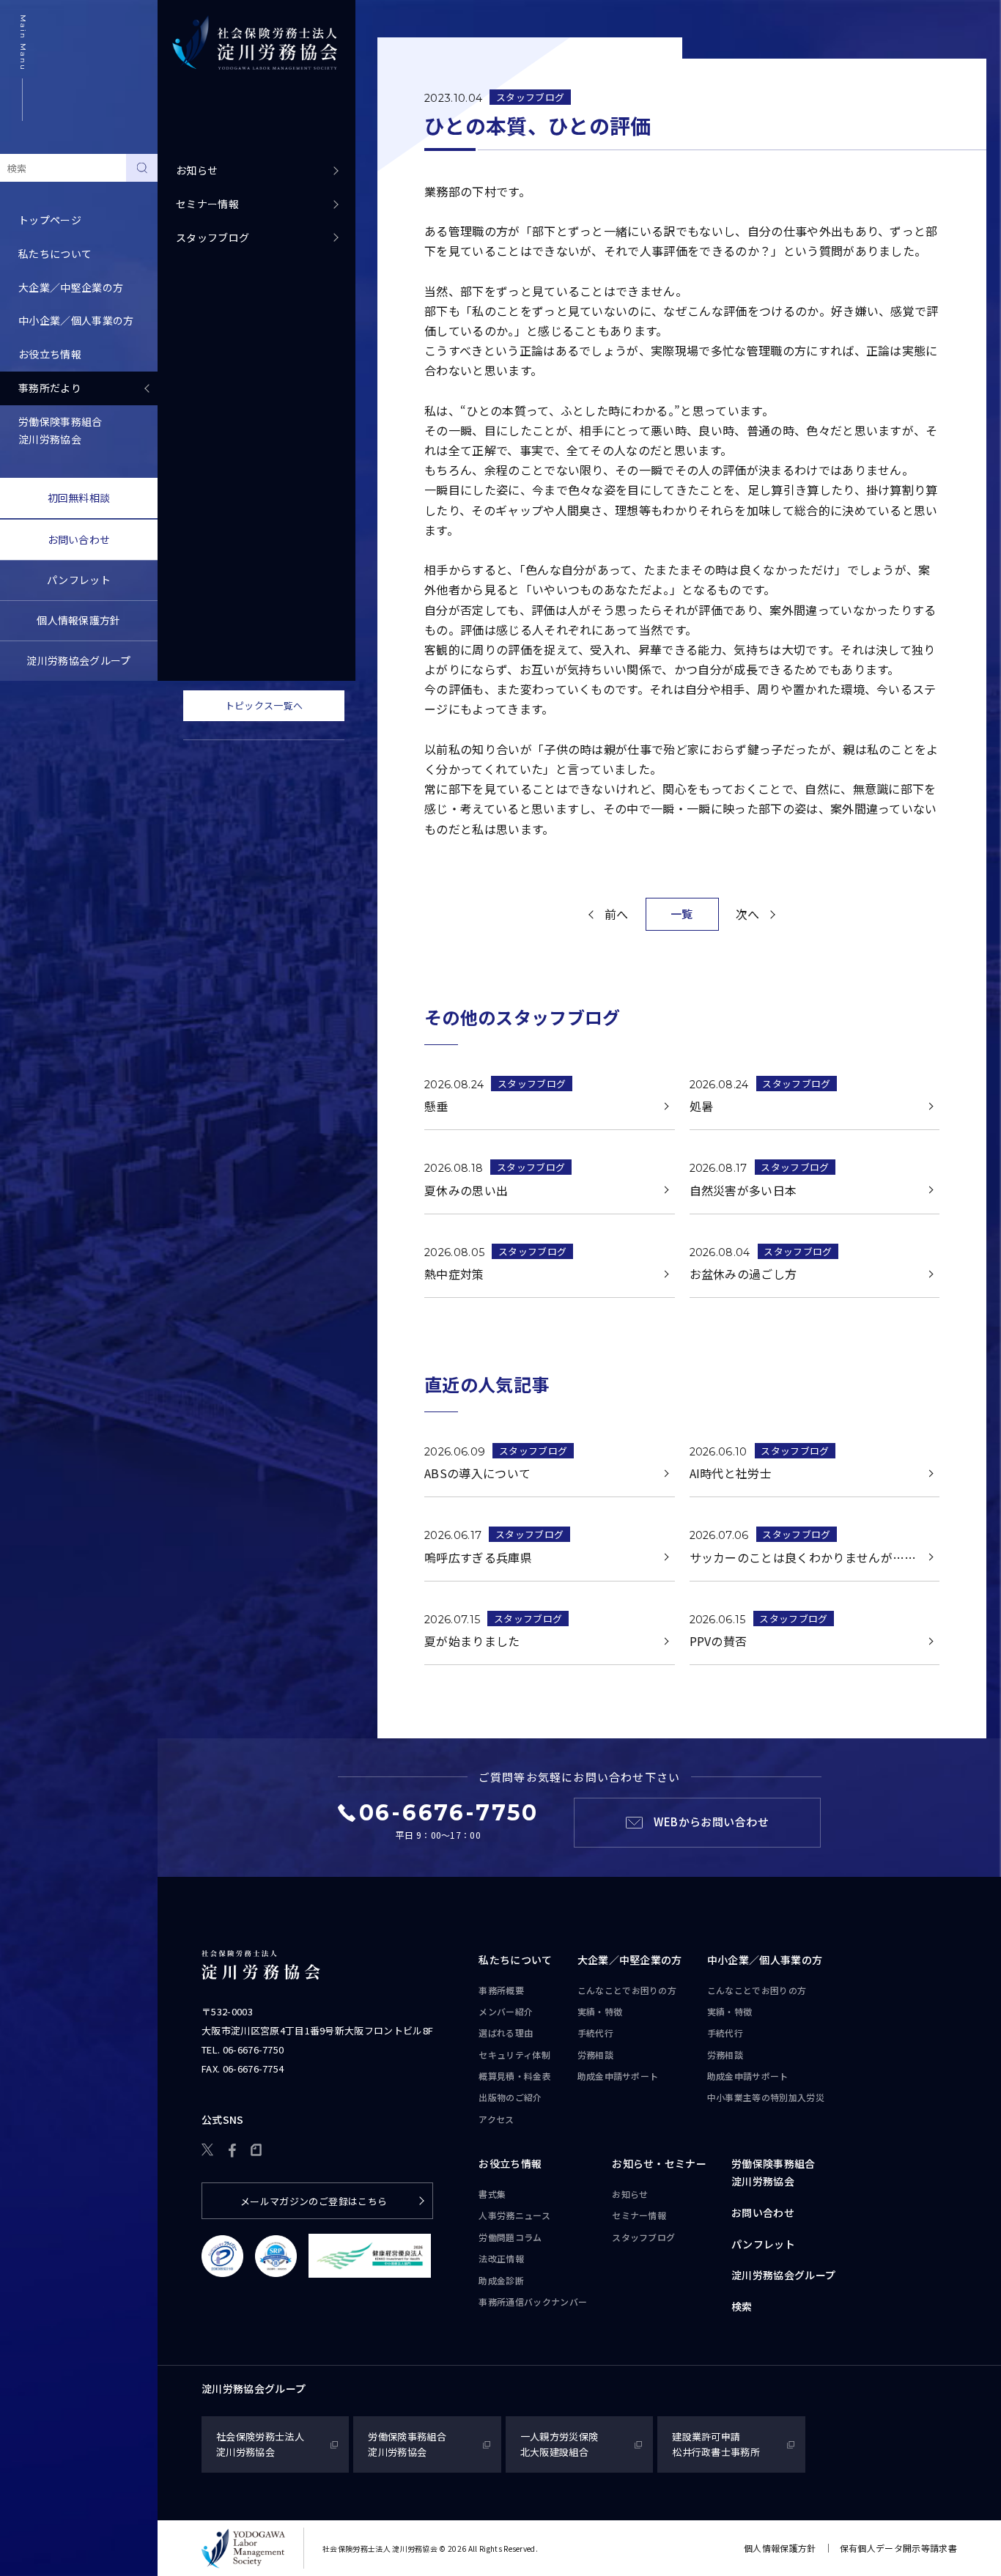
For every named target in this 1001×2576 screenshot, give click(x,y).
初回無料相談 (79, 498)
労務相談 (595, 2055)
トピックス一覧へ (264, 705)
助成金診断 (501, 2280)
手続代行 (595, 2033)
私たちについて (515, 1960)
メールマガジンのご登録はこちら (314, 2201)
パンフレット (79, 580)
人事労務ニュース (514, 2215)
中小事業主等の (766, 2097)
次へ (748, 914)
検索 (742, 2306)
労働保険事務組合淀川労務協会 (60, 430)
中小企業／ (765, 1960)
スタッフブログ (213, 237)
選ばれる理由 (506, 2033)
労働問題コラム (510, 2237)
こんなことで (627, 1990)
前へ (617, 914)
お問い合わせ (79, 539)
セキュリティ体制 (514, 2055)
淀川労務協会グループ (78, 660)
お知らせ (197, 170)
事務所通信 (533, 2302)
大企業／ (630, 1960)
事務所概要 (501, 1990)
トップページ (50, 220)
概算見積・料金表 (515, 2076)
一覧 (682, 914)
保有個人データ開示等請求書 (898, 2548)
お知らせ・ (659, 2163)
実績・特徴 (600, 2011)
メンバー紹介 (506, 2011)
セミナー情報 (207, 204)
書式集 (492, 2194)
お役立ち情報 (510, 2163)
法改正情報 (501, 2258)
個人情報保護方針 (79, 620)
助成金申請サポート (618, 2076)
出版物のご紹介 (510, 2097)
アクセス (496, 2119)
